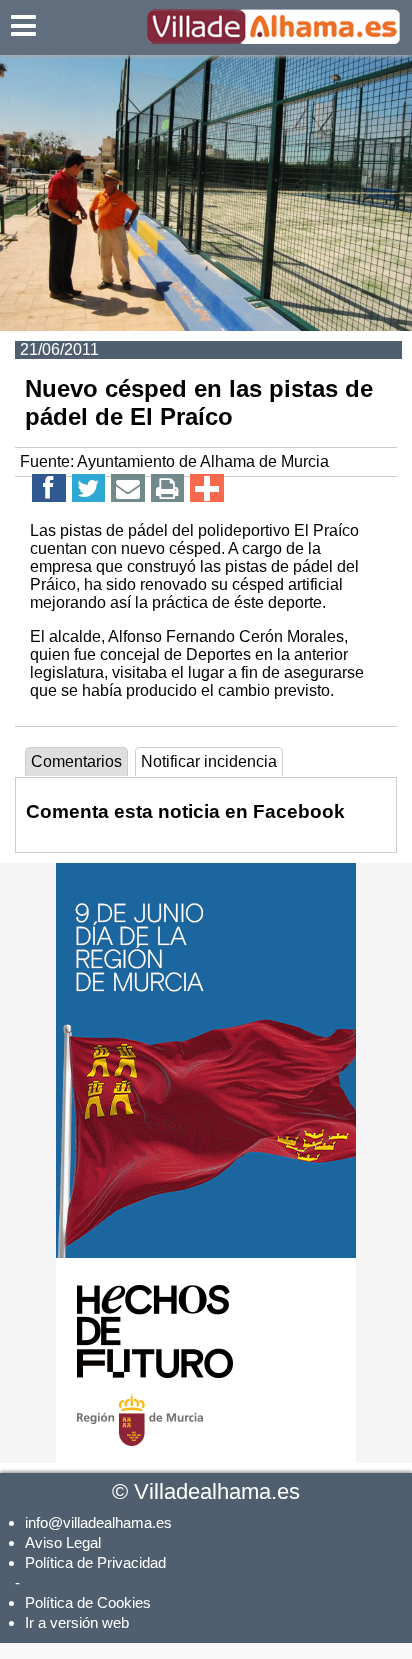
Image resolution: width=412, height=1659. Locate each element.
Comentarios (76, 761)
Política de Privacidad (95, 1562)
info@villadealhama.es (98, 1522)
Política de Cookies (88, 1602)
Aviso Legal (63, 1542)
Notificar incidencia (209, 761)
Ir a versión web (77, 1622)
